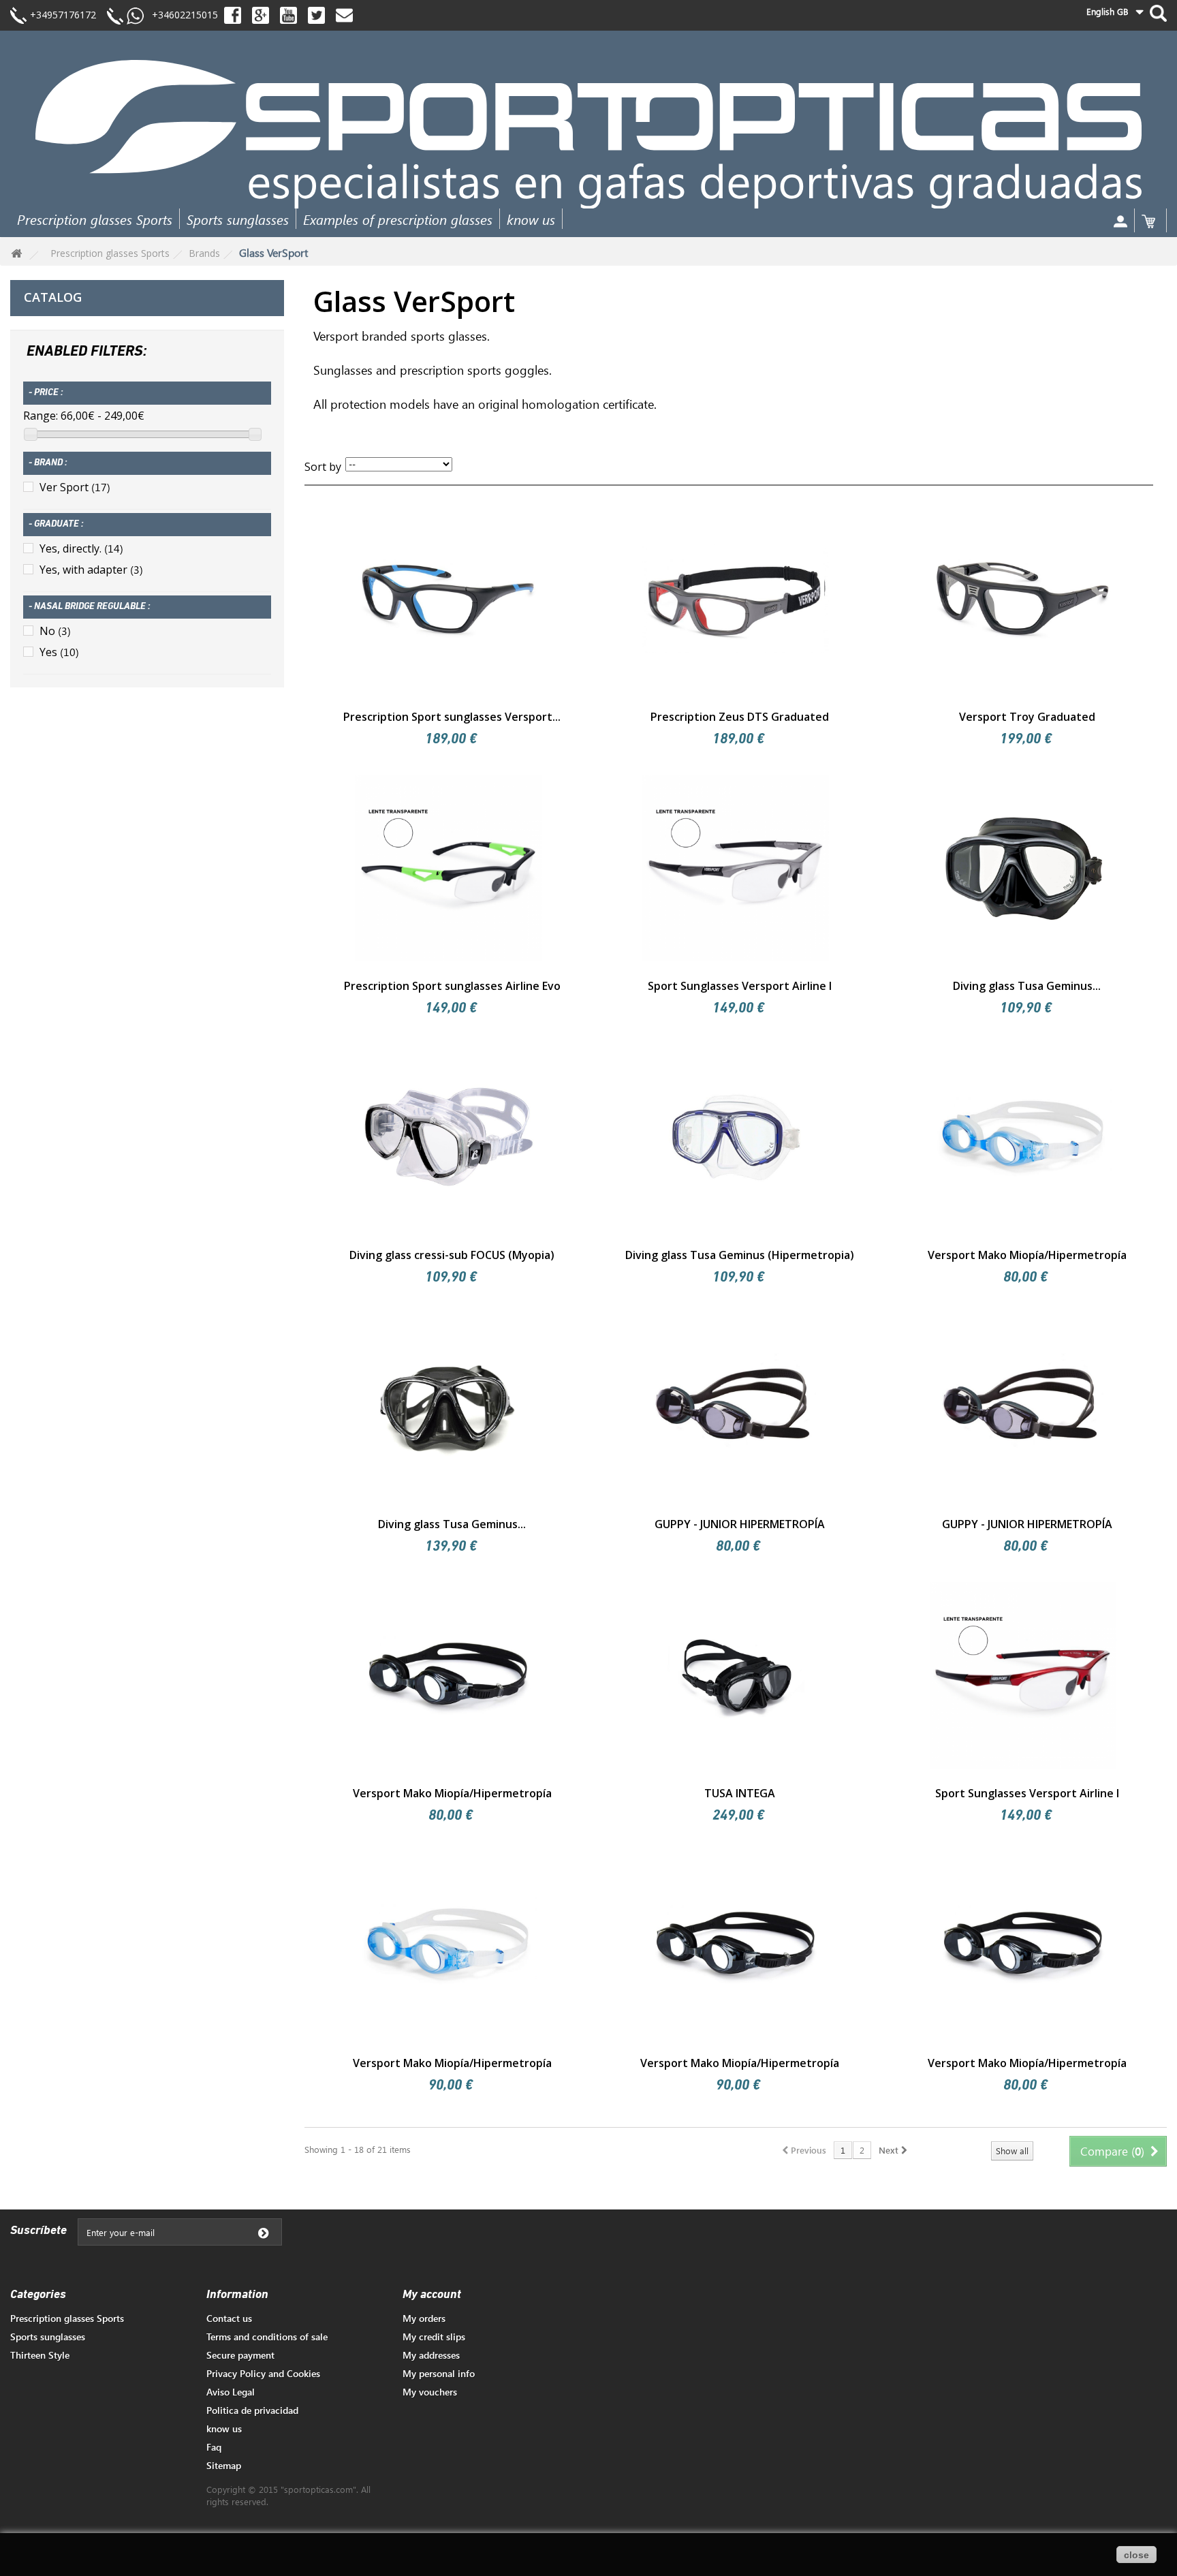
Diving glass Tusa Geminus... (1027, 986)
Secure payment (240, 2355)
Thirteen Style (40, 2355)
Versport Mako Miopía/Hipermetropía (1027, 1255)
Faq (214, 2447)
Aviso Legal (231, 2392)
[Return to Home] (16, 254)
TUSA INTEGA (740, 1793)
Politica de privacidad (252, 2410)
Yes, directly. (81, 548)
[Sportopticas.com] (588, 134)
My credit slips (434, 2337)
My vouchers (430, 2392)
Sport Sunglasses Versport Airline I (740, 986)
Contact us (229, 2318)
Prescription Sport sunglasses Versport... (452, 717)
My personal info (439, 2373)
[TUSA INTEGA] (736, 1675)
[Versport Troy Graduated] (1023, 598)
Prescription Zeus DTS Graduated (740, 717)
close (1136, 2555)
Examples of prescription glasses (398, 219)
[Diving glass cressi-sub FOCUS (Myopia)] (448, 1137)
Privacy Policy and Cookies (263, 2373)
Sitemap (224, 2465)
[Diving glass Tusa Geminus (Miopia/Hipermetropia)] (1023, 868)
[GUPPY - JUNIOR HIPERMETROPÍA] (736, 1406)
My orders (424, 2318)
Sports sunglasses (238, 219)
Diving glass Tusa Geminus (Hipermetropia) (740, 1255)
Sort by (323, 467)
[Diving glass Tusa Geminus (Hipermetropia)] (736, 1137)
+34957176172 (63, 15)
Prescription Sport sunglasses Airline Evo (452, 986)
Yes (59, 652)
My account (432, 2295)
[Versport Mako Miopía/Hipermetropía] (1023, 1137)
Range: (41, 416)
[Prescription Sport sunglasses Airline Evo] (448, 868)
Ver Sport (75, 487)
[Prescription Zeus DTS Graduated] (736, 598)
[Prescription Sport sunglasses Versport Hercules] (448, 598)
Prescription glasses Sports (95, 219)
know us (531, 219)
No (55, 631)
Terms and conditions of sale (267, 2337)
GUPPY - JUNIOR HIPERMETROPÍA (740, 1524)
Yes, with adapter (91, 570)
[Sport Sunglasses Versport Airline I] (736, 868)
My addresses (431, 2355)
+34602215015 (181, 15)
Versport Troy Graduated (1027, 717)
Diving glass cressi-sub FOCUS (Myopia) (452, 1255)
